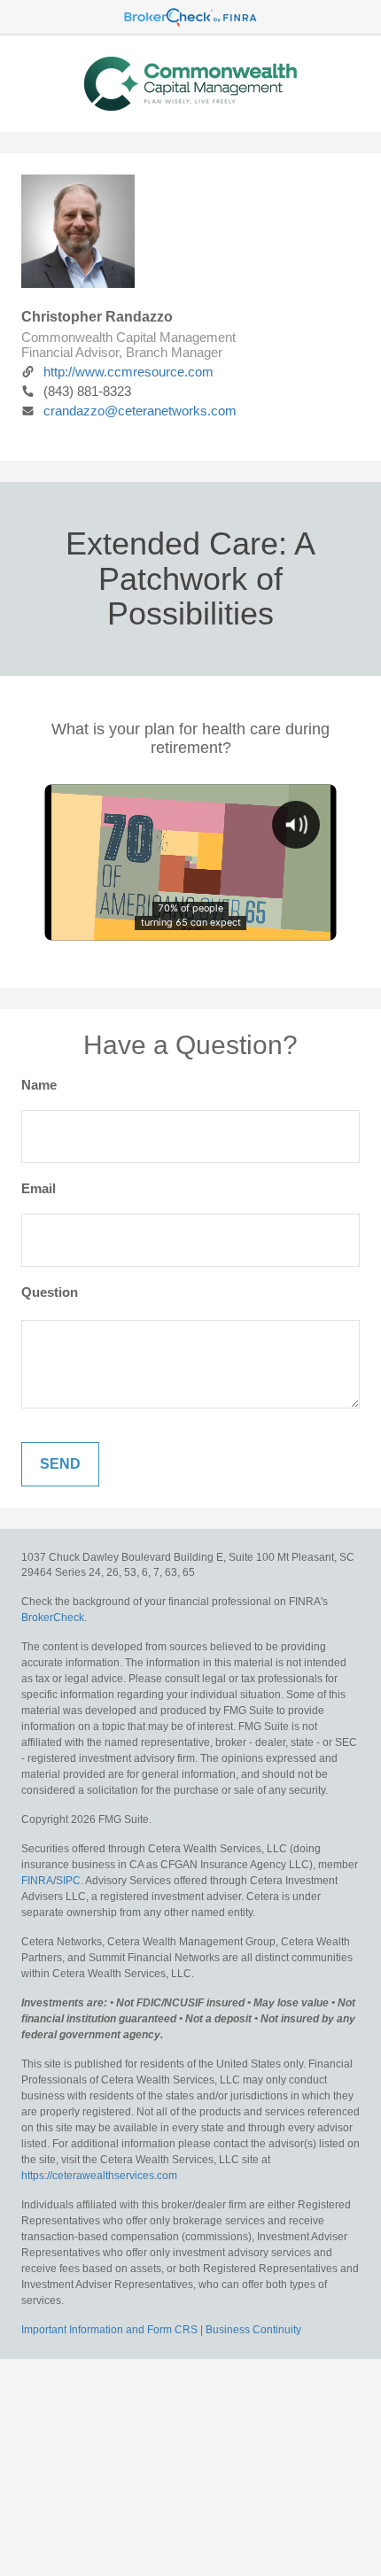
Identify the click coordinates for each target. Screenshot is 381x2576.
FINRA (37, 1881)
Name (39, 1085)
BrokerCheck (53, 1618)
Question (50, 1292)
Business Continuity (253, 2330)
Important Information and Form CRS (109, 2330)
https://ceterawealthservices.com (99, 2176)
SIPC (68, 1881)
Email (39, 1188)
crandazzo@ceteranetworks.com (140, 411)
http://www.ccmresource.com (128, 372)
